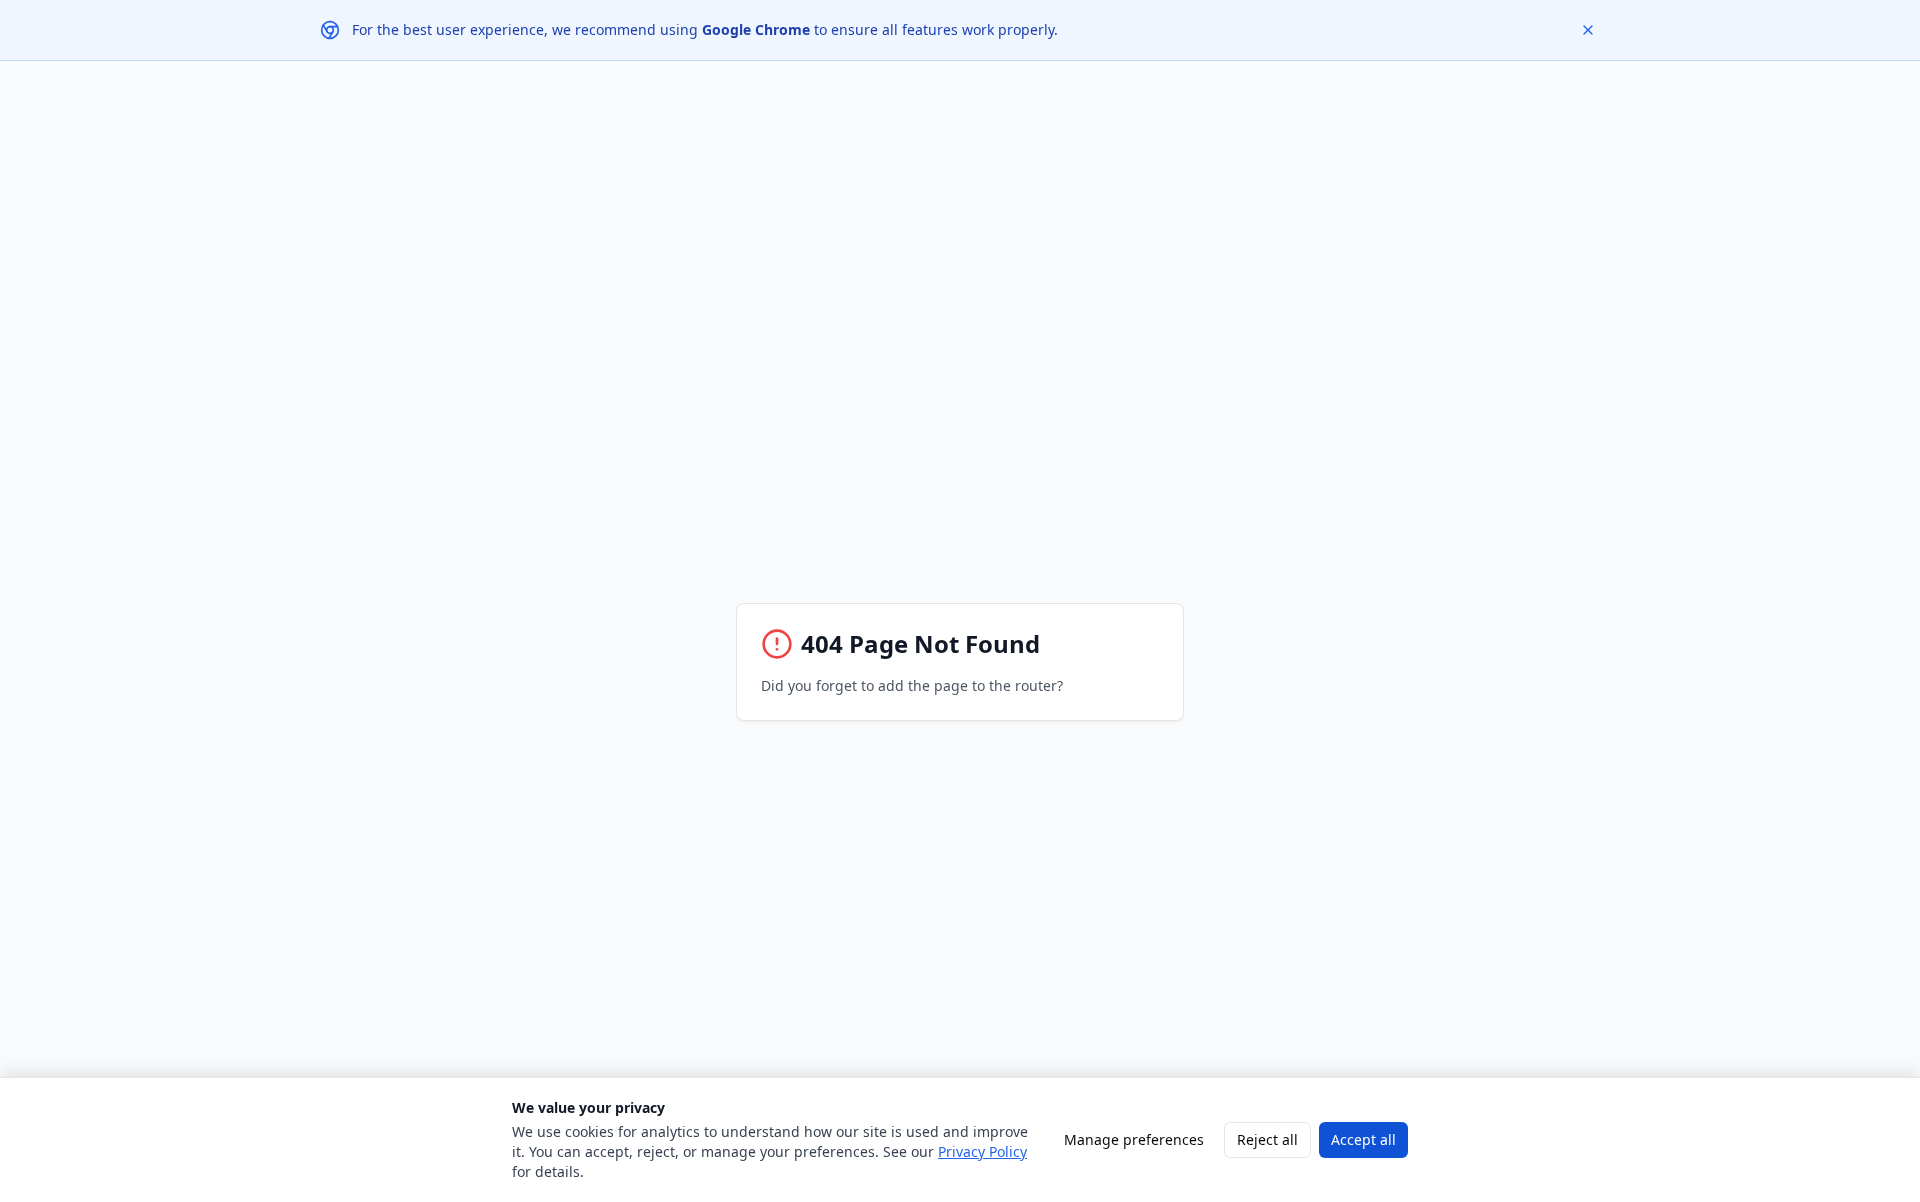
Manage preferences (1134, 1139)
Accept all (1363, 1139)
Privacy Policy (982, 1151)
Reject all (1267, 1139)
